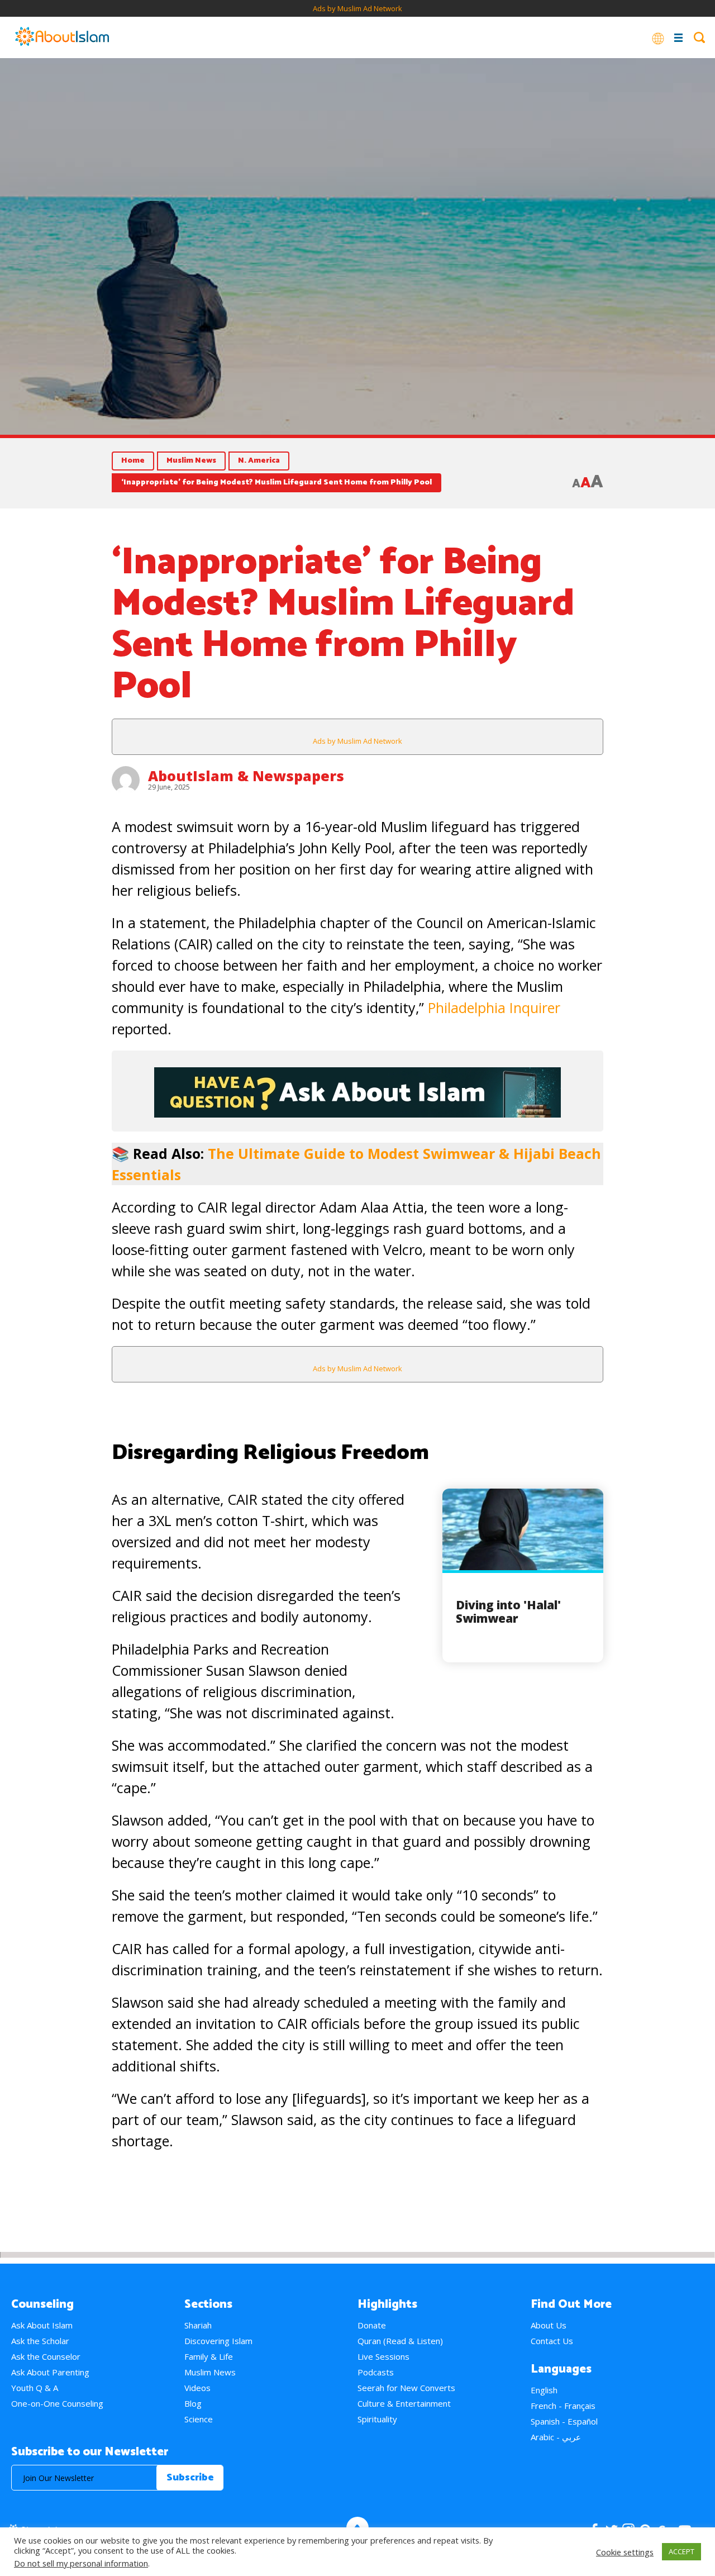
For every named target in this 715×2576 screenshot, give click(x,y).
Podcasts (376, 2372)
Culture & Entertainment (404, 2403)
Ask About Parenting (50, 2372)
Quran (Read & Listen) (400, 2341)
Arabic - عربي (556, 2437)
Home (133, 461)
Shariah (198, 2325)
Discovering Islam (218, 2341)
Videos (197, 2388)
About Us (549, 2325)
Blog (193, 2403)
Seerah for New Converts (406, 2388)
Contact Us (552, 2341)
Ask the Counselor (46, 2356)
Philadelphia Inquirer (494, 1007)
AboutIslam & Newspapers (246, 776)
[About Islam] (62, 37)
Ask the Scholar (40, 2341)
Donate (372, 2325)
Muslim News (191, 461)
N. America (259, 461)
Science (199, 2419)
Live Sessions (383, 2356)
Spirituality (377, 2419)
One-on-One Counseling (57, 2403)
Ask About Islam (42, 2325)
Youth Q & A (35, 2388)
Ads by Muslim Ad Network (357, 8)
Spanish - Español (564, 2421)
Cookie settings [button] (625, 2552)
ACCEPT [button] (681, 2551)
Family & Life (209, 2356)
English (544, 2390)
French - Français (563, 2406)
